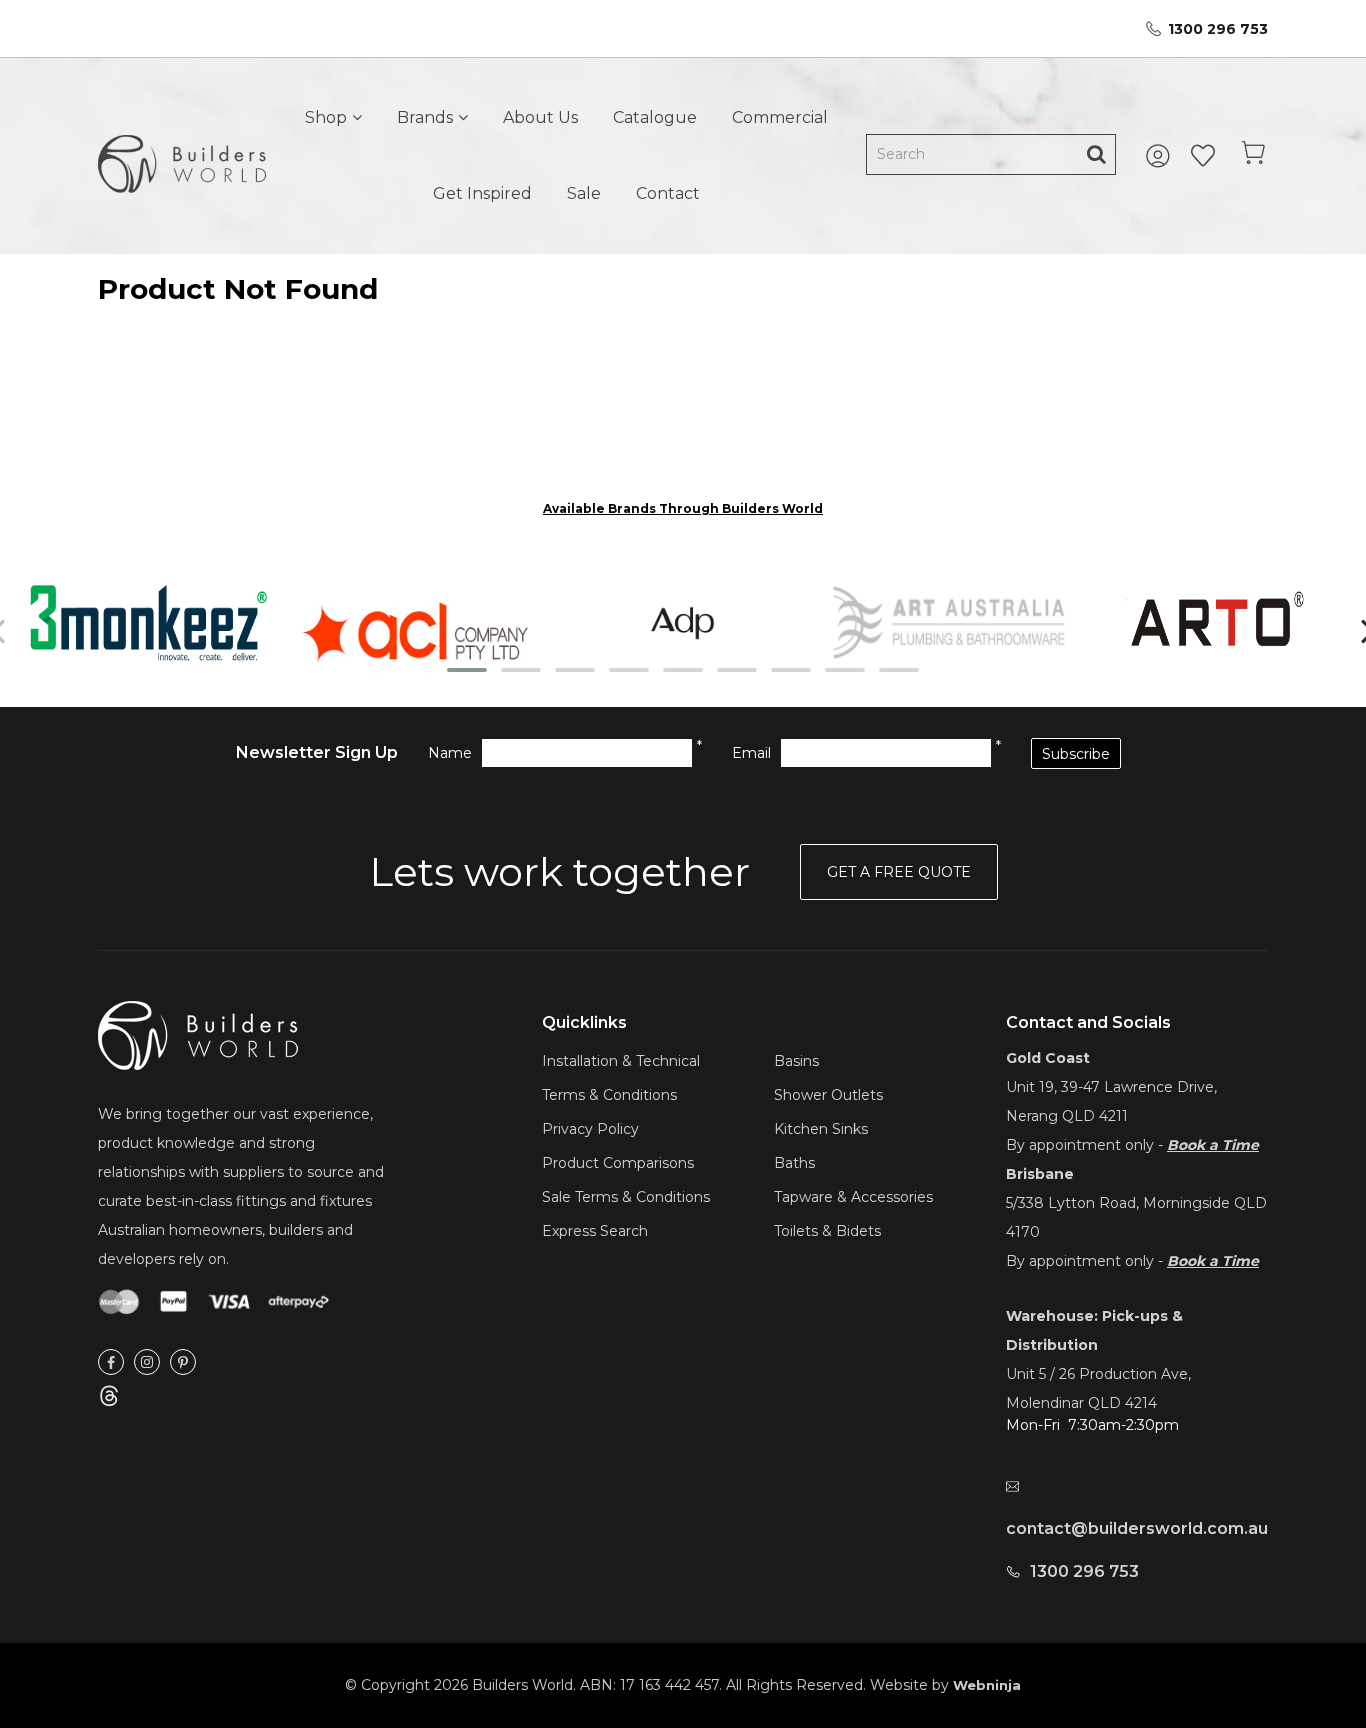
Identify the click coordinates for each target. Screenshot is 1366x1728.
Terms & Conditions (609, 1095)
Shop (326, 117)
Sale (584, 193)
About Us (540, 117)
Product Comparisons (618, 1163)
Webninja (987, 1685)
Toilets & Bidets (827, 1231)
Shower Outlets (828, 1095)
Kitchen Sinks (821, 1129)
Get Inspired (482, 193)
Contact (668, 193)
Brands (425, 117)
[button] (467, 670)
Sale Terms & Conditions (626, 1197)
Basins (796, 1061)
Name (450, 753)
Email (751, 753)
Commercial (780, 117)
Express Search (595, 1231)
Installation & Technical (621, 1061)
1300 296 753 (1218, 29)
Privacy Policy (590, 1129)
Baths (794, 1163)
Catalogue (655, 117)
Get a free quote (899, 872)
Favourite (1203, 156)
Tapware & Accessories (853, 1197)
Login (1161, 156)
